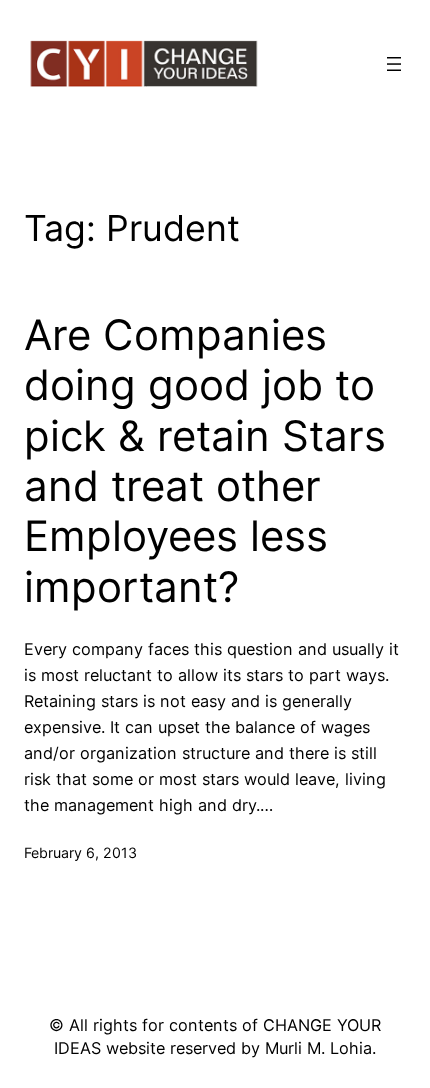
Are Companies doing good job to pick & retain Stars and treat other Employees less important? (205, 461)
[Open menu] (394, 64)
